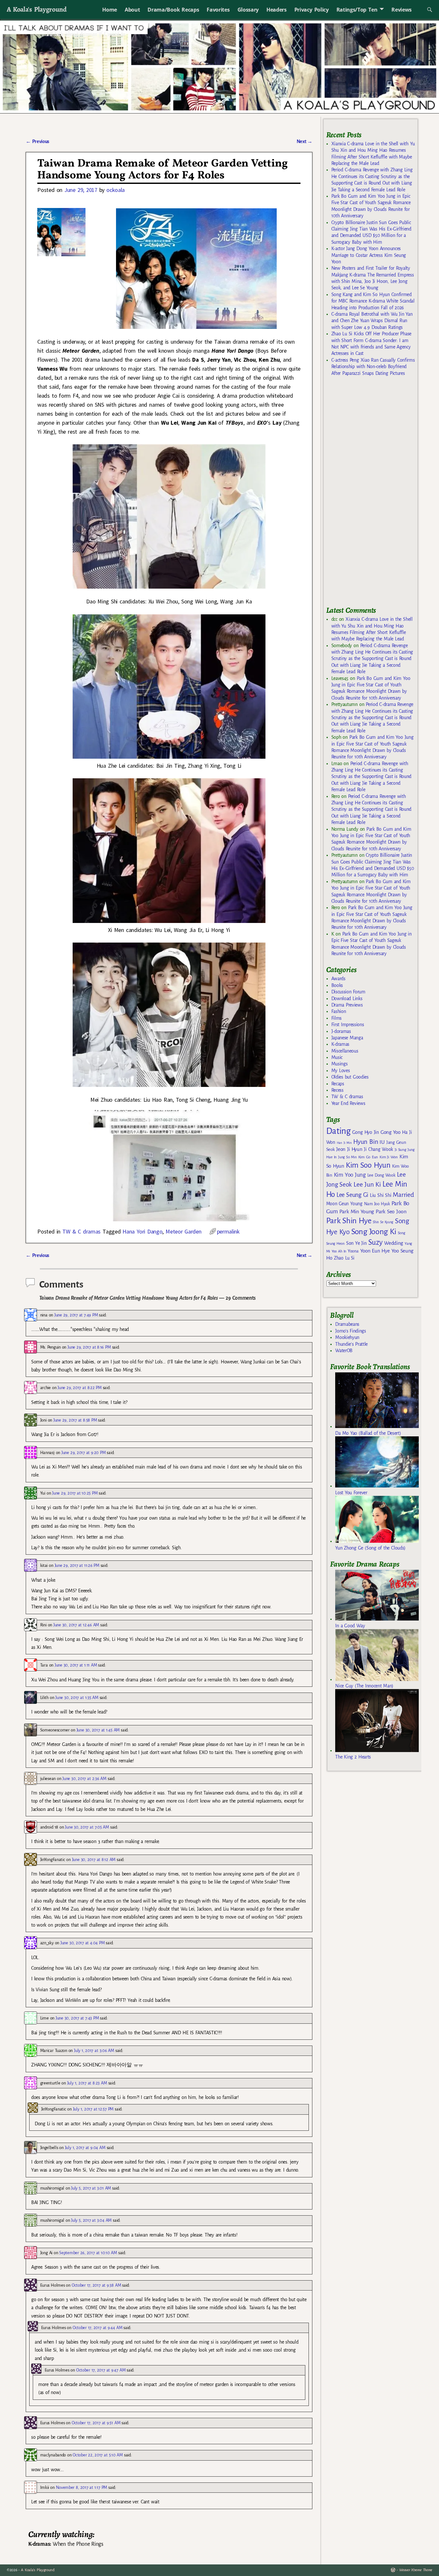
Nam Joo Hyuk (377, 1204)
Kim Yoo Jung (350, 1175)
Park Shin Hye (349, 1221)
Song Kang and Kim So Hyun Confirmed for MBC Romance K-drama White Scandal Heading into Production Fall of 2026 (373, 301)
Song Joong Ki (374, 1232)
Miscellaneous (345, 1051)
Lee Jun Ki (367, 1184)
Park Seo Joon (391, 1212)
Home (110, 10)
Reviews (402, 10)
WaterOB (344, 1351)
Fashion (339, 1011)
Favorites (218, 10)
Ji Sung (400, 1150)
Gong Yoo (390, 1132)
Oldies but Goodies (350, 1077)
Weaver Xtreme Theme (416, 2570)
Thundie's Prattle (351, 1344)
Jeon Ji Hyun (349, 1149)
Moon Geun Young (344, 1204)
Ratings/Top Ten (357, 10)
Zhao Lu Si (344, 1258)
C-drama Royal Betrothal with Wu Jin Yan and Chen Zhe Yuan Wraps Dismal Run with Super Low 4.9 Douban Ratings (372, 321)
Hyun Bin (366, 1142)
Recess (337, 1090)
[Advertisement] (374, 494)
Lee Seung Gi (352, 1195)
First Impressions (348, 1025)
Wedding (394, 1243)
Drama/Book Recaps (173, 10)
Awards (338, 979)
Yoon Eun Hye (375, 1251)
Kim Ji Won (389, 1157)
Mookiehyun (347, 1337)
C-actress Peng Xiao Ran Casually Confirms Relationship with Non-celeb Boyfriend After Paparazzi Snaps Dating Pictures (373, 367)
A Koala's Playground (36, 9)
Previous (37, 141)
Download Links (347, 999)
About (132, 10)
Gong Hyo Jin (366, 1132)
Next (305, 141)
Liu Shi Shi (381, 1195)
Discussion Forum (348, 992)
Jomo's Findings (351, 1331)
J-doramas (341, 1031)
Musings (340, 1064)
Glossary (248, 10)
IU (382, 1142)
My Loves (341, 1071)
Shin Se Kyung (383, 1222)
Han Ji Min (344, 1143)
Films (336, 1018)
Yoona (353, 1251)
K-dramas (340, 1044)
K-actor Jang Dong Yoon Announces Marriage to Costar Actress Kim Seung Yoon (369, 255)
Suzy (376, 1242)
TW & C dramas (81, 1231)
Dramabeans (347, 1324)
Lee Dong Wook (381, 1175)
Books (337, 985)
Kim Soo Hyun (368, 1165)
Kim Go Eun (368, 1157)
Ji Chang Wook (378, 1149)
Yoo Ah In (339, 1251)
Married (403, 1195)
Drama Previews (347, 1005)
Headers (277, 10)
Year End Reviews (348, 1103)
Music (337, 1057)
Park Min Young (357, 1212)
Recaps (338, 1084)
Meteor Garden (183, 1231)
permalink (228, 1231)
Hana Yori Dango (142, 1231)
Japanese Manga (347, 1038)
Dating (338, 1131)
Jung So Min (347, 1157)
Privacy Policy (312, 10)
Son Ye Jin (356, 1243)
